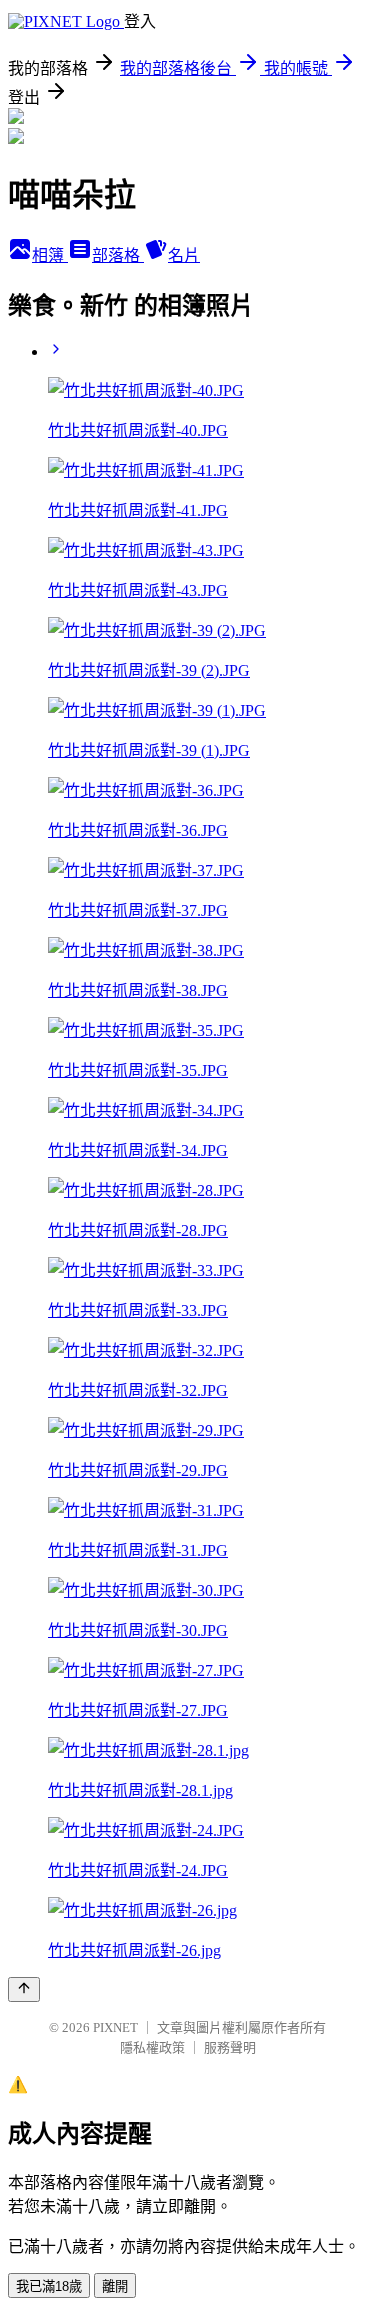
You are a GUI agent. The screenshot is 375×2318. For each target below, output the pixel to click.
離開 (115, 2286)
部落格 (118, 255)
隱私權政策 (152, 2047)
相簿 (50, 255)
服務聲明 (230, 2047)
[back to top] (24, 1989)
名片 (184, 255)
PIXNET (115, 2027)
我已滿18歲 (49, 2286)
